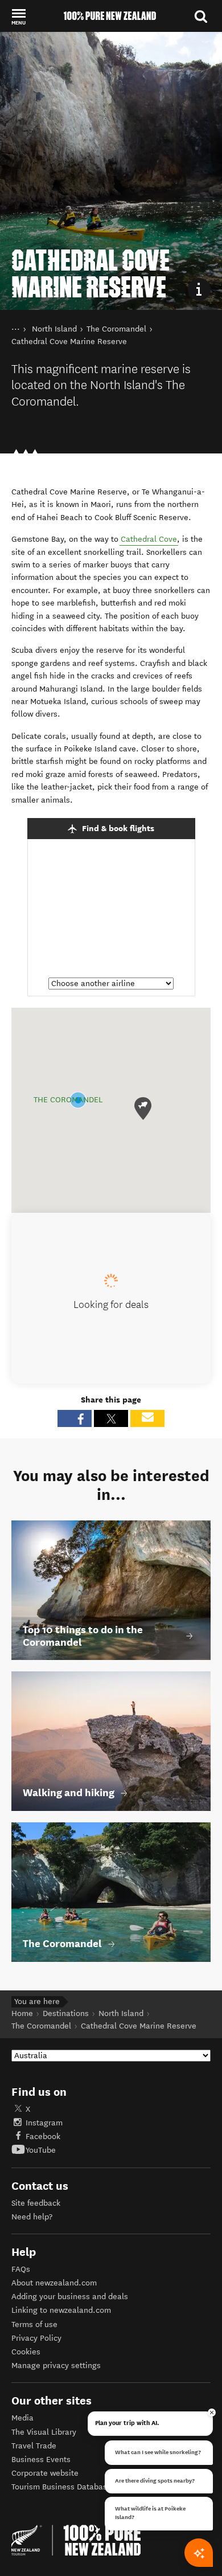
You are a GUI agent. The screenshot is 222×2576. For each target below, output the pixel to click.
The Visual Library (44, 2432)
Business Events (41, 2460)
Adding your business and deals (70, 2297)
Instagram (44, 2123)
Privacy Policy (36, 2338)
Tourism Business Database (61, 2487)
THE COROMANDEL (68, 1100)
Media (22, 2418)
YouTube (41, 2150)
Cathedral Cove (149, 539)
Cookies (26, 2352)
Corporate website (45, 2473)
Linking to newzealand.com (61, 2310)
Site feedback (36, 2203)
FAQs (21, 2269)
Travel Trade (34, 2446)
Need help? (32, 2217)
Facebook (43, 2137)
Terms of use (34, 2324)
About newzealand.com (54, 2283)
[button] (18, 17)
